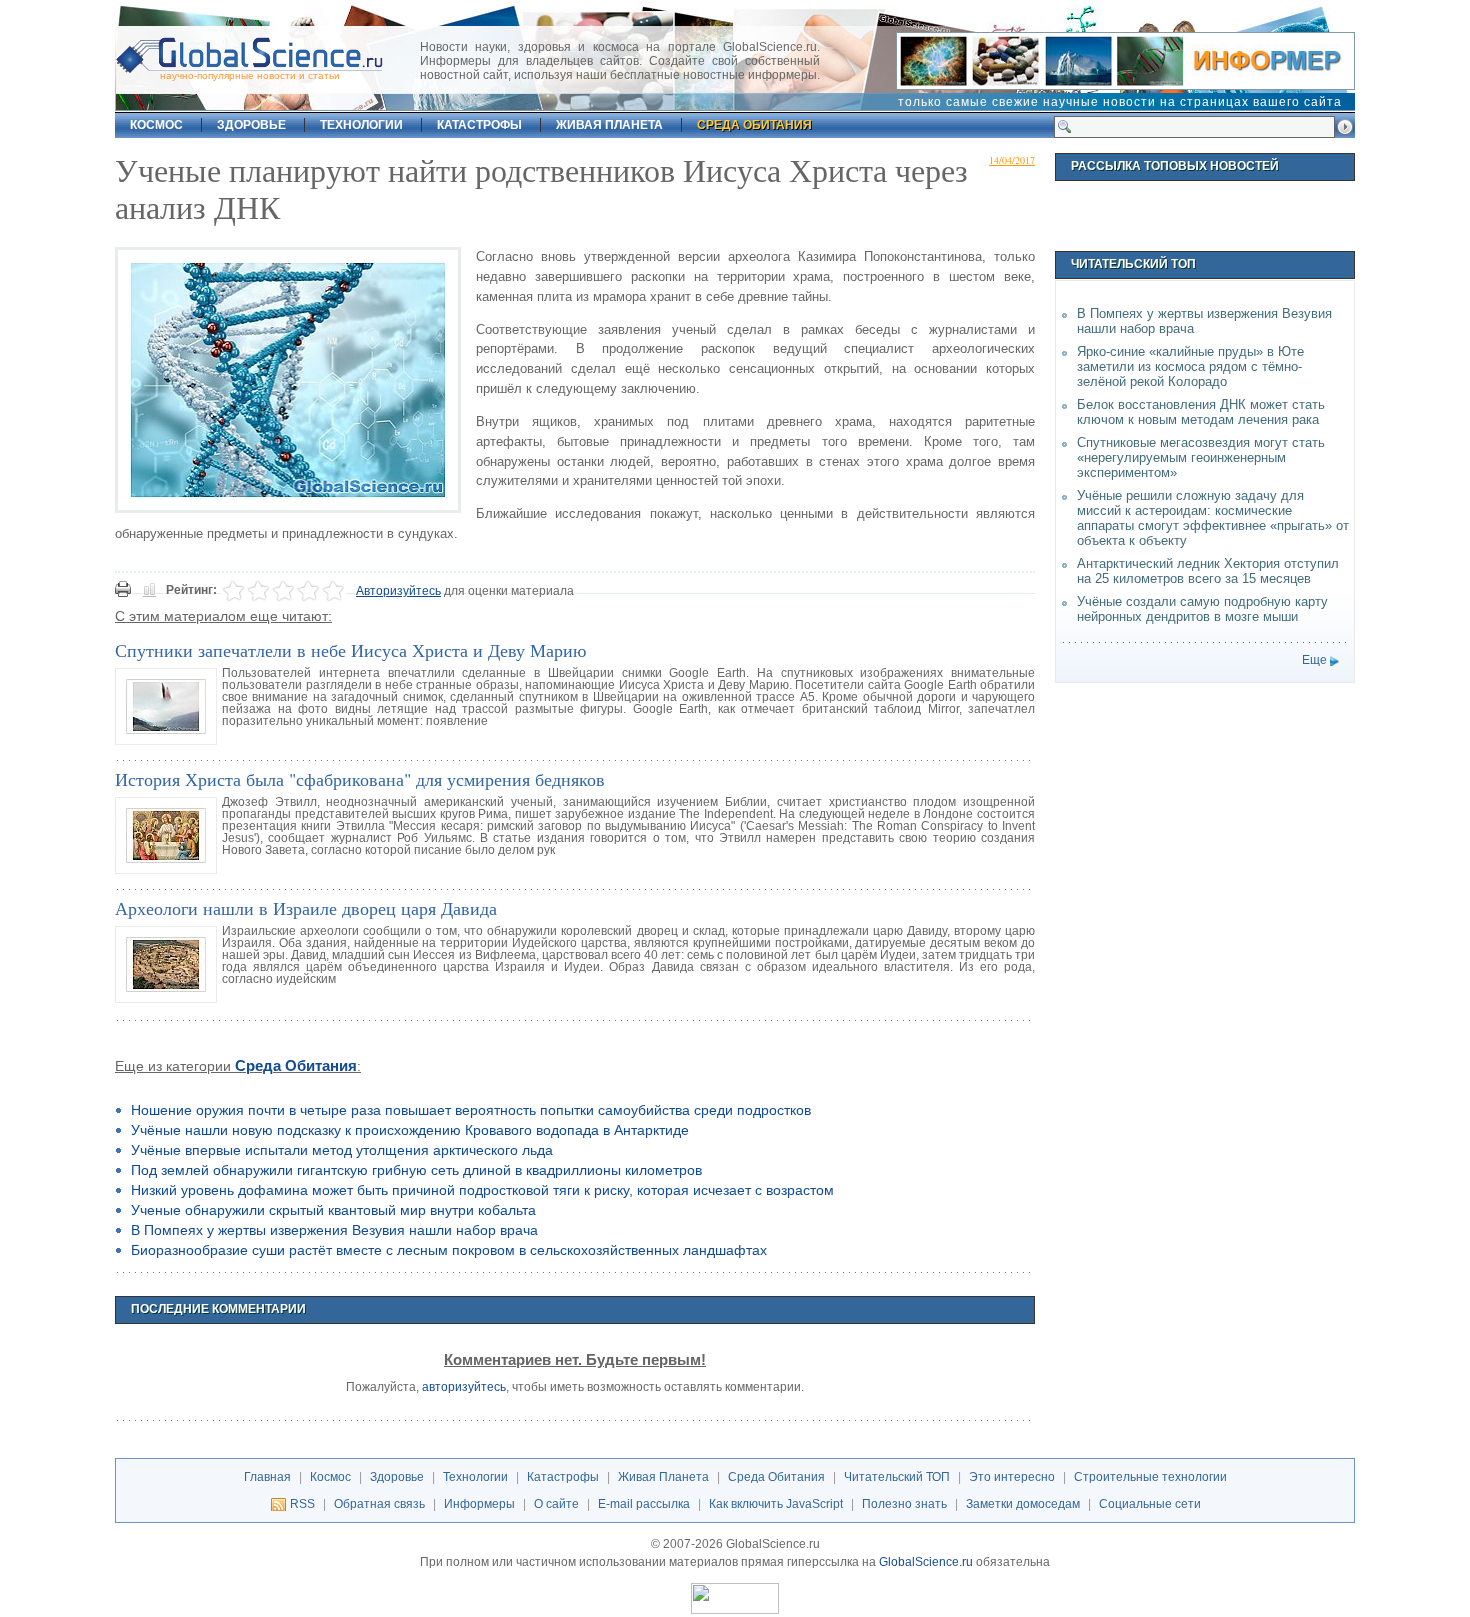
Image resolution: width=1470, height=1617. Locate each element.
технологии (361, 125)
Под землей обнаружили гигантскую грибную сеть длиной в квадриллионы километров (416, 1170)
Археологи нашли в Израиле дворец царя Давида (306, 908)
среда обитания (754, 125)
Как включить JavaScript (776, 1504)
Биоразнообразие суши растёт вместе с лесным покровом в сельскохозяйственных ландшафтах (449, 1250)
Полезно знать (904, 1504)
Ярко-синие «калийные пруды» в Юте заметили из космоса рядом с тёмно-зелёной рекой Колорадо (1190, 366)
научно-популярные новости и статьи (250, 75)
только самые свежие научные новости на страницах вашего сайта (1120, 102)
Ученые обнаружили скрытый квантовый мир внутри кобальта (333, 1210)
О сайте (556, 1504)
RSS (302, 1504)
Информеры (479, 1504)
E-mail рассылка (644, 1504)
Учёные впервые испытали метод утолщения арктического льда (342, 1150)
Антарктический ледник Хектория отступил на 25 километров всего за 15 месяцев (1208, 571)
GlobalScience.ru (926, 1562)
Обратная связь (379, 1504)
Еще (1314, 660)
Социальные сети (1150, 1504)
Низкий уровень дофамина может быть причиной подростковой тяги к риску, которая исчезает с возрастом (482, 1190)
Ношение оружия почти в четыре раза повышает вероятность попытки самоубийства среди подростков (471, 1110)
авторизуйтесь (464, 1387)
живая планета (609, 125)
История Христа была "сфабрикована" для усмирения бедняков (360, 779)
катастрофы (479, 125)
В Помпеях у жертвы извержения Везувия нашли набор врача (334, 1230)
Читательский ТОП (897, 1477)
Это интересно (1012, 1477)
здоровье (251, 125)
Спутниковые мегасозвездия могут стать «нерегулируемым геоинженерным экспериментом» (1201, 457)
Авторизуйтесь (398, 591)
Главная (267, 1477)
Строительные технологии (1150, 1477)
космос (156, 125)
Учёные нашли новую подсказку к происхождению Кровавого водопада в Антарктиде (410, 1130)
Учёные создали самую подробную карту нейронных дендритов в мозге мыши (1202, 609)
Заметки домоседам (1023, 1504)
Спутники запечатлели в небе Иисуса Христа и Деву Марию (350, 650)
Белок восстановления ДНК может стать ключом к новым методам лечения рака (1201, 412)
